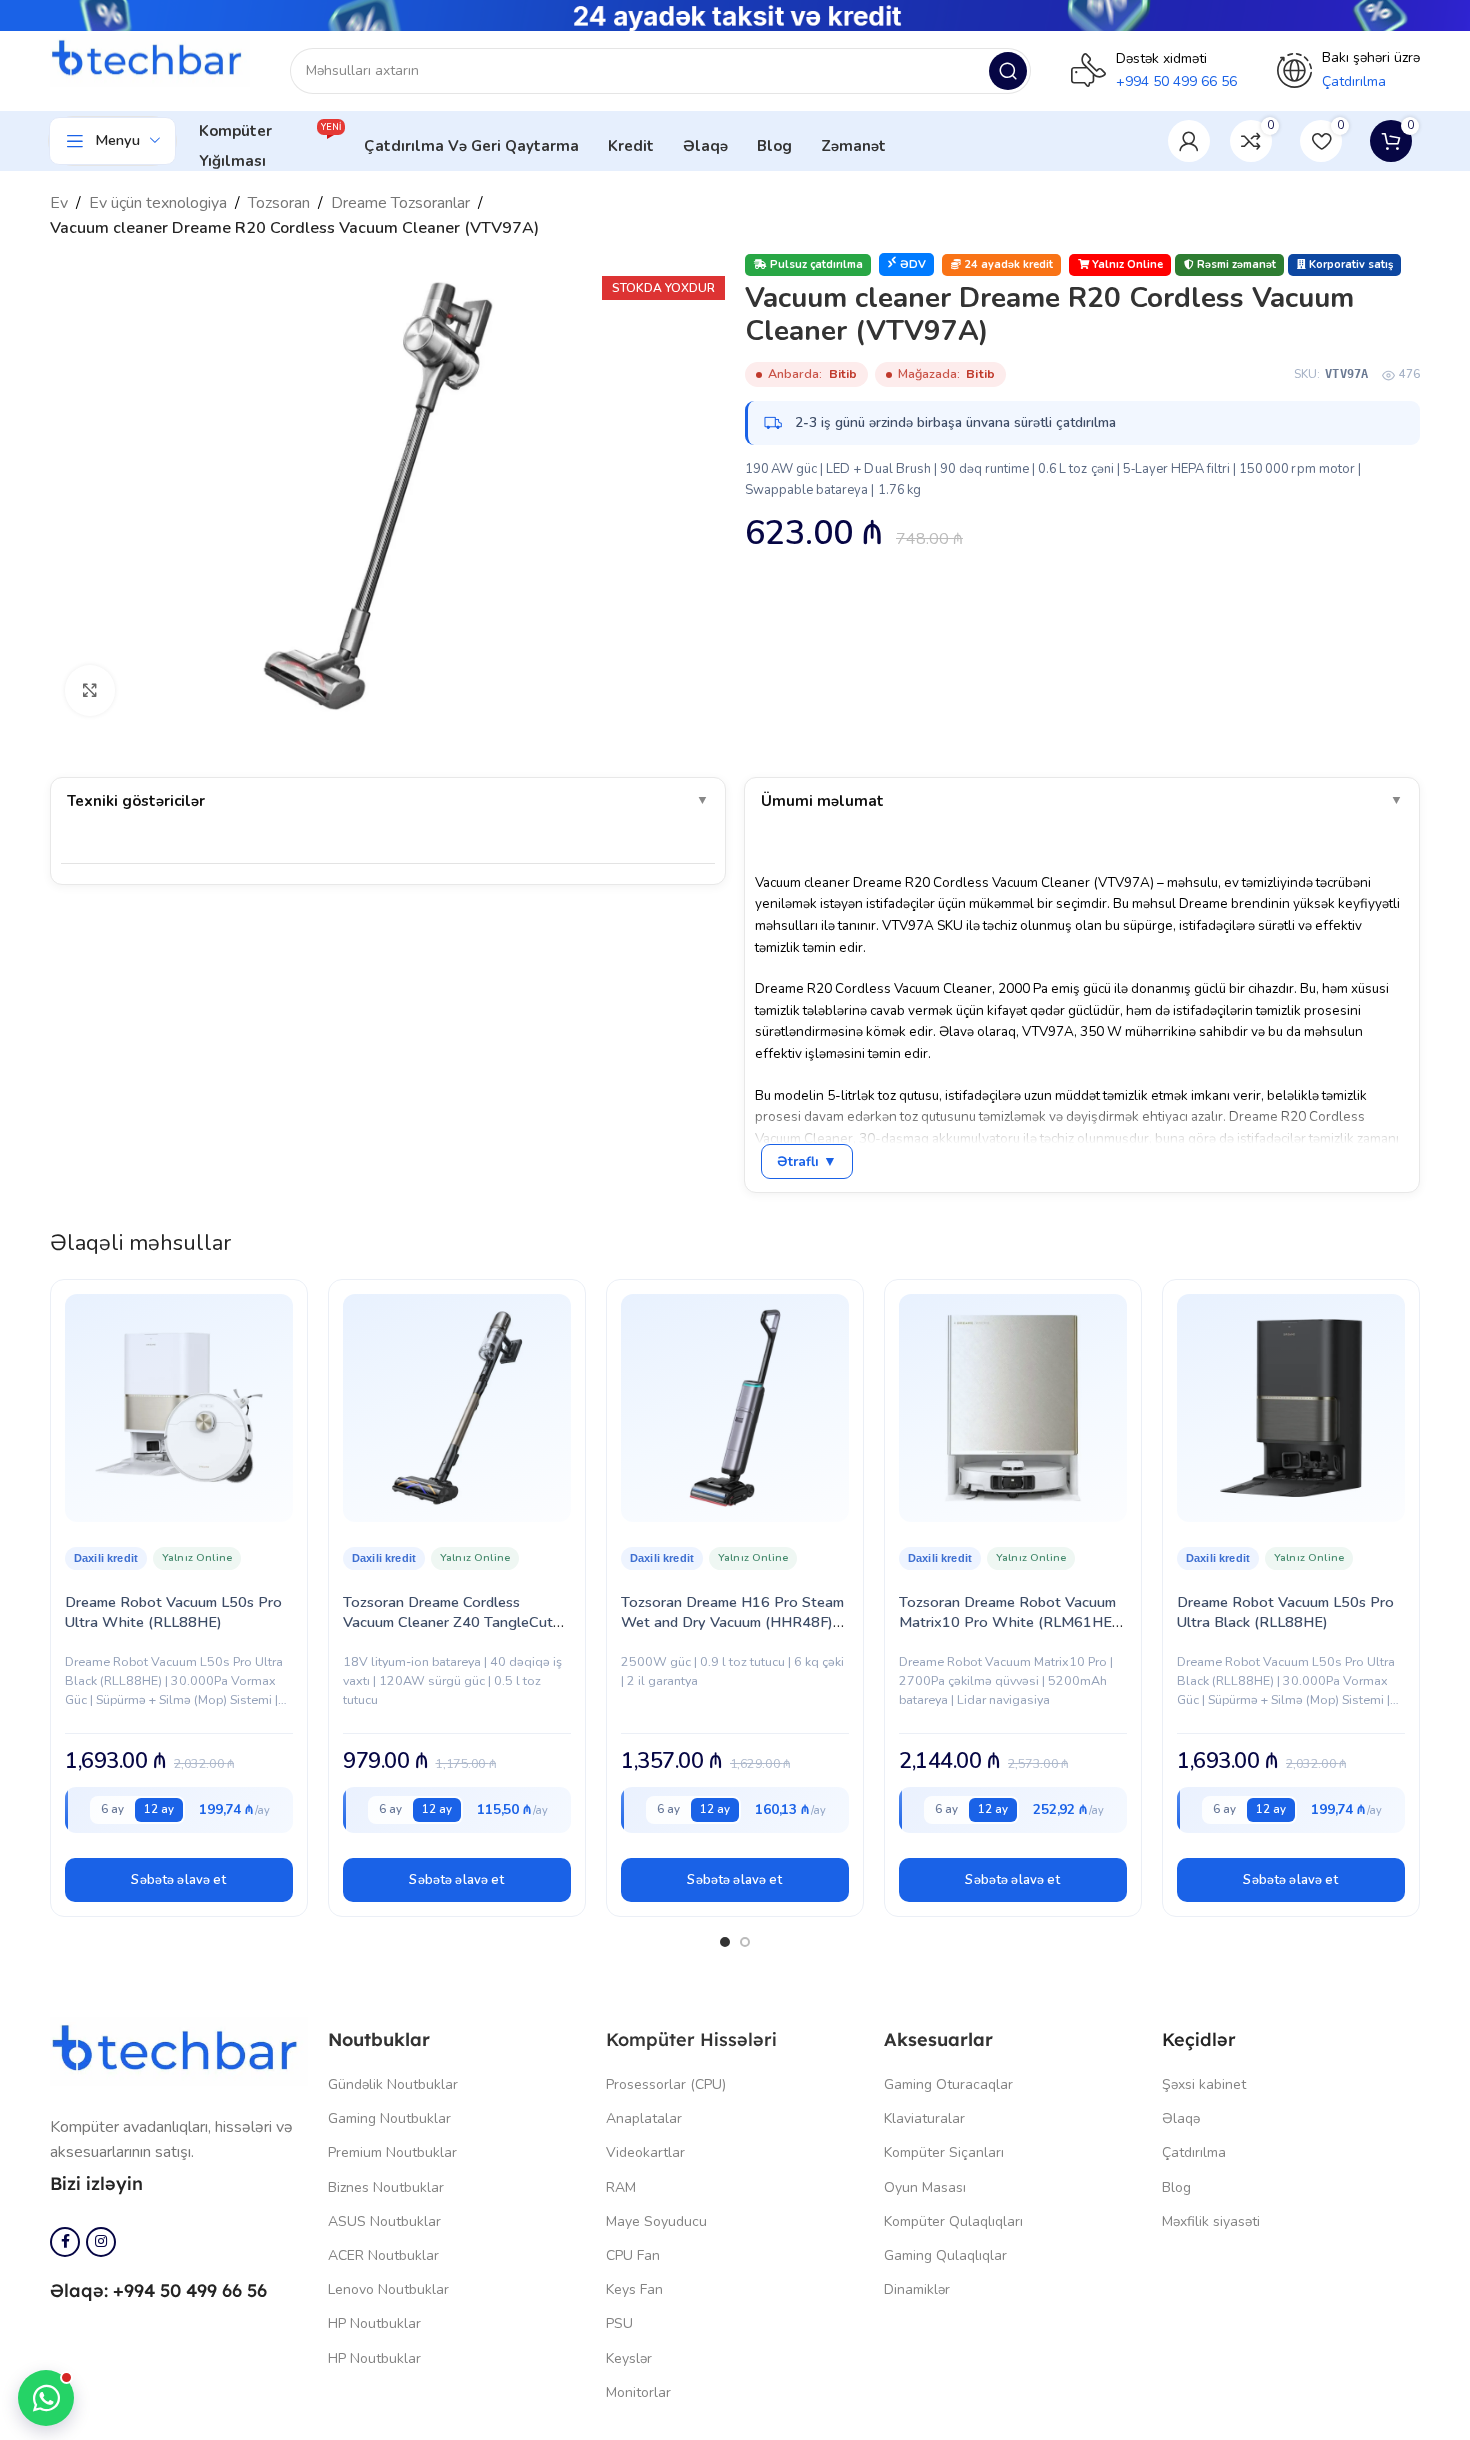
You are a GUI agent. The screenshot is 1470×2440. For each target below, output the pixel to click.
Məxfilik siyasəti (1211, 2221)
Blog (1176, 2187)
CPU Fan (633, 2255)
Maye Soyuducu (656, 2221)
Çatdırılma (1194, 2152)
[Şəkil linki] (179, 2050)
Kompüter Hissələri (691, 2039)
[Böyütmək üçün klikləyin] (90, 690)
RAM (621, 2187)
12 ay (159, 1809)
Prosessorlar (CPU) (666, 2084)
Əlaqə (1181, 2118)
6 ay (112, 1809)
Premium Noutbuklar (392, 2152)
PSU (619, 2323)
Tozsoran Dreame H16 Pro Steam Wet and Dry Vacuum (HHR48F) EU (732, 1622)
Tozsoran (279, 203)
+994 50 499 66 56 (1176, 81)
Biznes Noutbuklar (386, 2187)
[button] (179, 1880)
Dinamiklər (917, 2289)
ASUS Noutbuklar (384, 2221)
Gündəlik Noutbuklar (393, 2084)
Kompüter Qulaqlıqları (953, 2221)
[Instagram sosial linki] (101, 2242)
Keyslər (629, 2358)
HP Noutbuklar (374, 2323)
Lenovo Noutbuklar (388, 2289)
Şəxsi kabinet (1204, 2084)
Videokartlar (645, 2152)
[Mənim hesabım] (1189, 141)
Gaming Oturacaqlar (948, 2084)
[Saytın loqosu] (150, 60)
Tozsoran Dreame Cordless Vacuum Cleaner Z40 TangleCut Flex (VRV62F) (448, 1622)
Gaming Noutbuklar (389, 2118)
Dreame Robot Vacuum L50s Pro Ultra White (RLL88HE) (173, 1612)
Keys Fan (634, 2289)
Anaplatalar (644, 2118)
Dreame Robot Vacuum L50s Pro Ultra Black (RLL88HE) (1285, 1612)
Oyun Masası (925, 2187)
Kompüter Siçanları (944, 2152)
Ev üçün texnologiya (158, 203)
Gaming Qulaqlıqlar (945, 2255)
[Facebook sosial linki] (65, 2242)
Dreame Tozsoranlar (400, 203)
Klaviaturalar (924, 2118)
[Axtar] (1008, 71)
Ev (59, 203)
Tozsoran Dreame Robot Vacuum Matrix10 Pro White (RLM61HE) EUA (1008, 1622)
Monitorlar (638, 2392)
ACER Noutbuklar (383, 2255)
